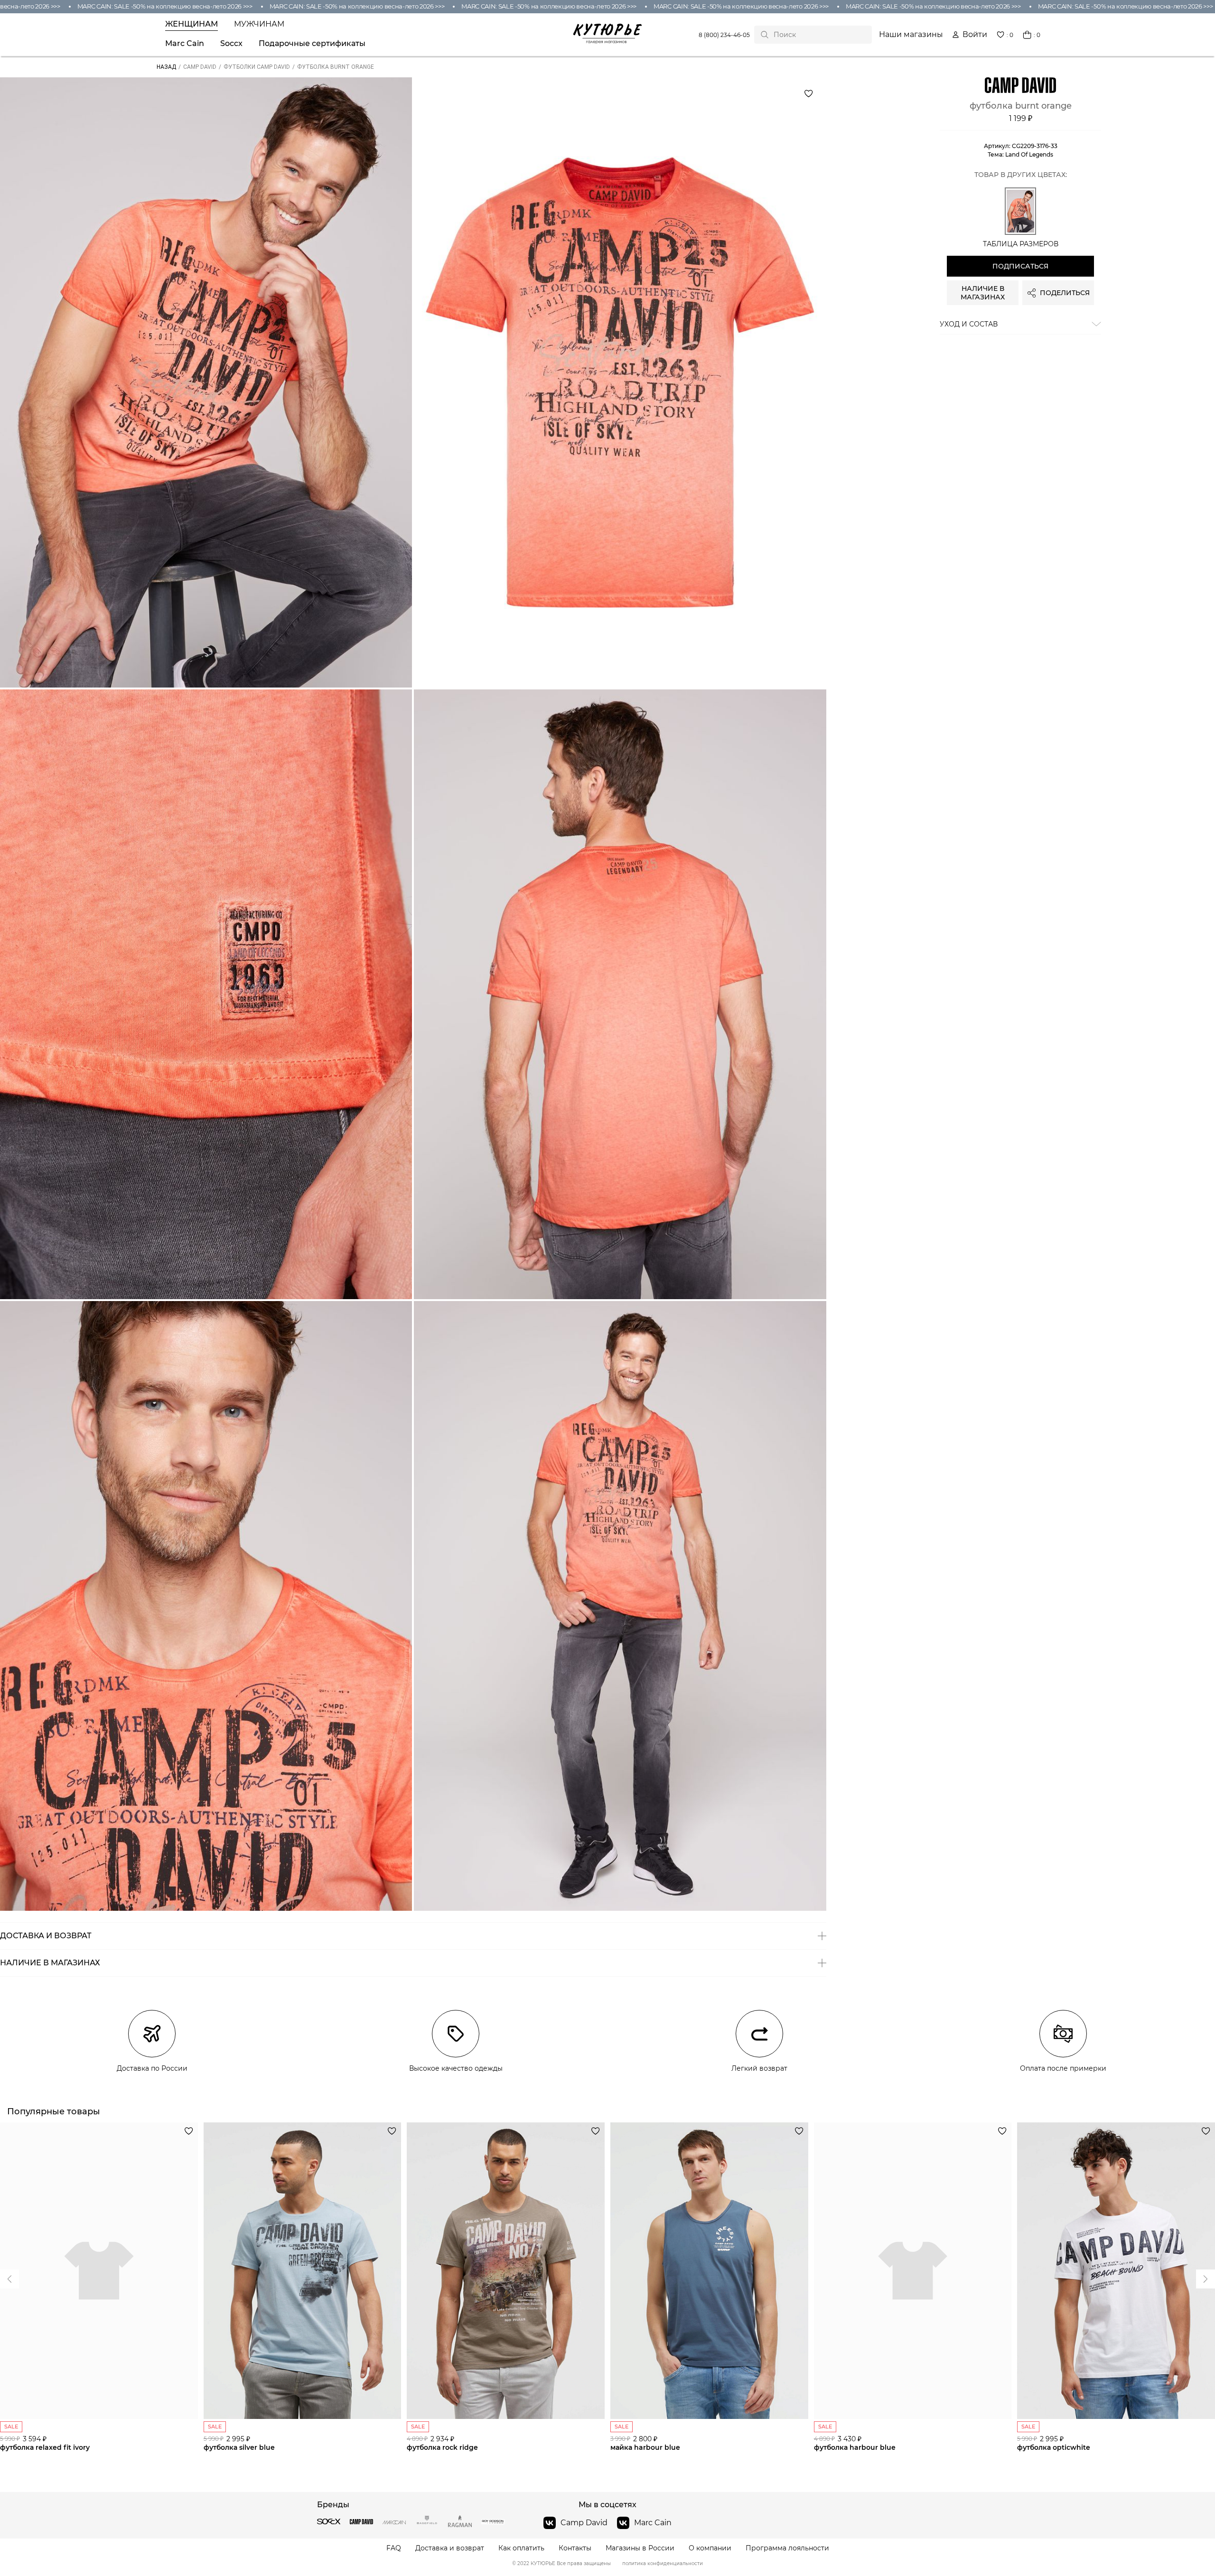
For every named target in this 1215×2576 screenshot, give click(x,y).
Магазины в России (640, 2548)
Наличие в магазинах (983, 293)
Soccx (231, 44)
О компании (710, 2548)
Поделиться (1065, 293)
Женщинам (192, 24)
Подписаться (1020, 267)
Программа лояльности (787, 2548)
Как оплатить (521, 2548)
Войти (975, 35)
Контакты (575, 2548)
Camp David (584, 2523)
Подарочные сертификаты (312, 44)
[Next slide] (9, 2279)
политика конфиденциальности (663, 2564)
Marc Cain (185, 44)
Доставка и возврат (450, 2548)
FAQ (394, 2548)
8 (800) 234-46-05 (724, 35)
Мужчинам (259, 24)
